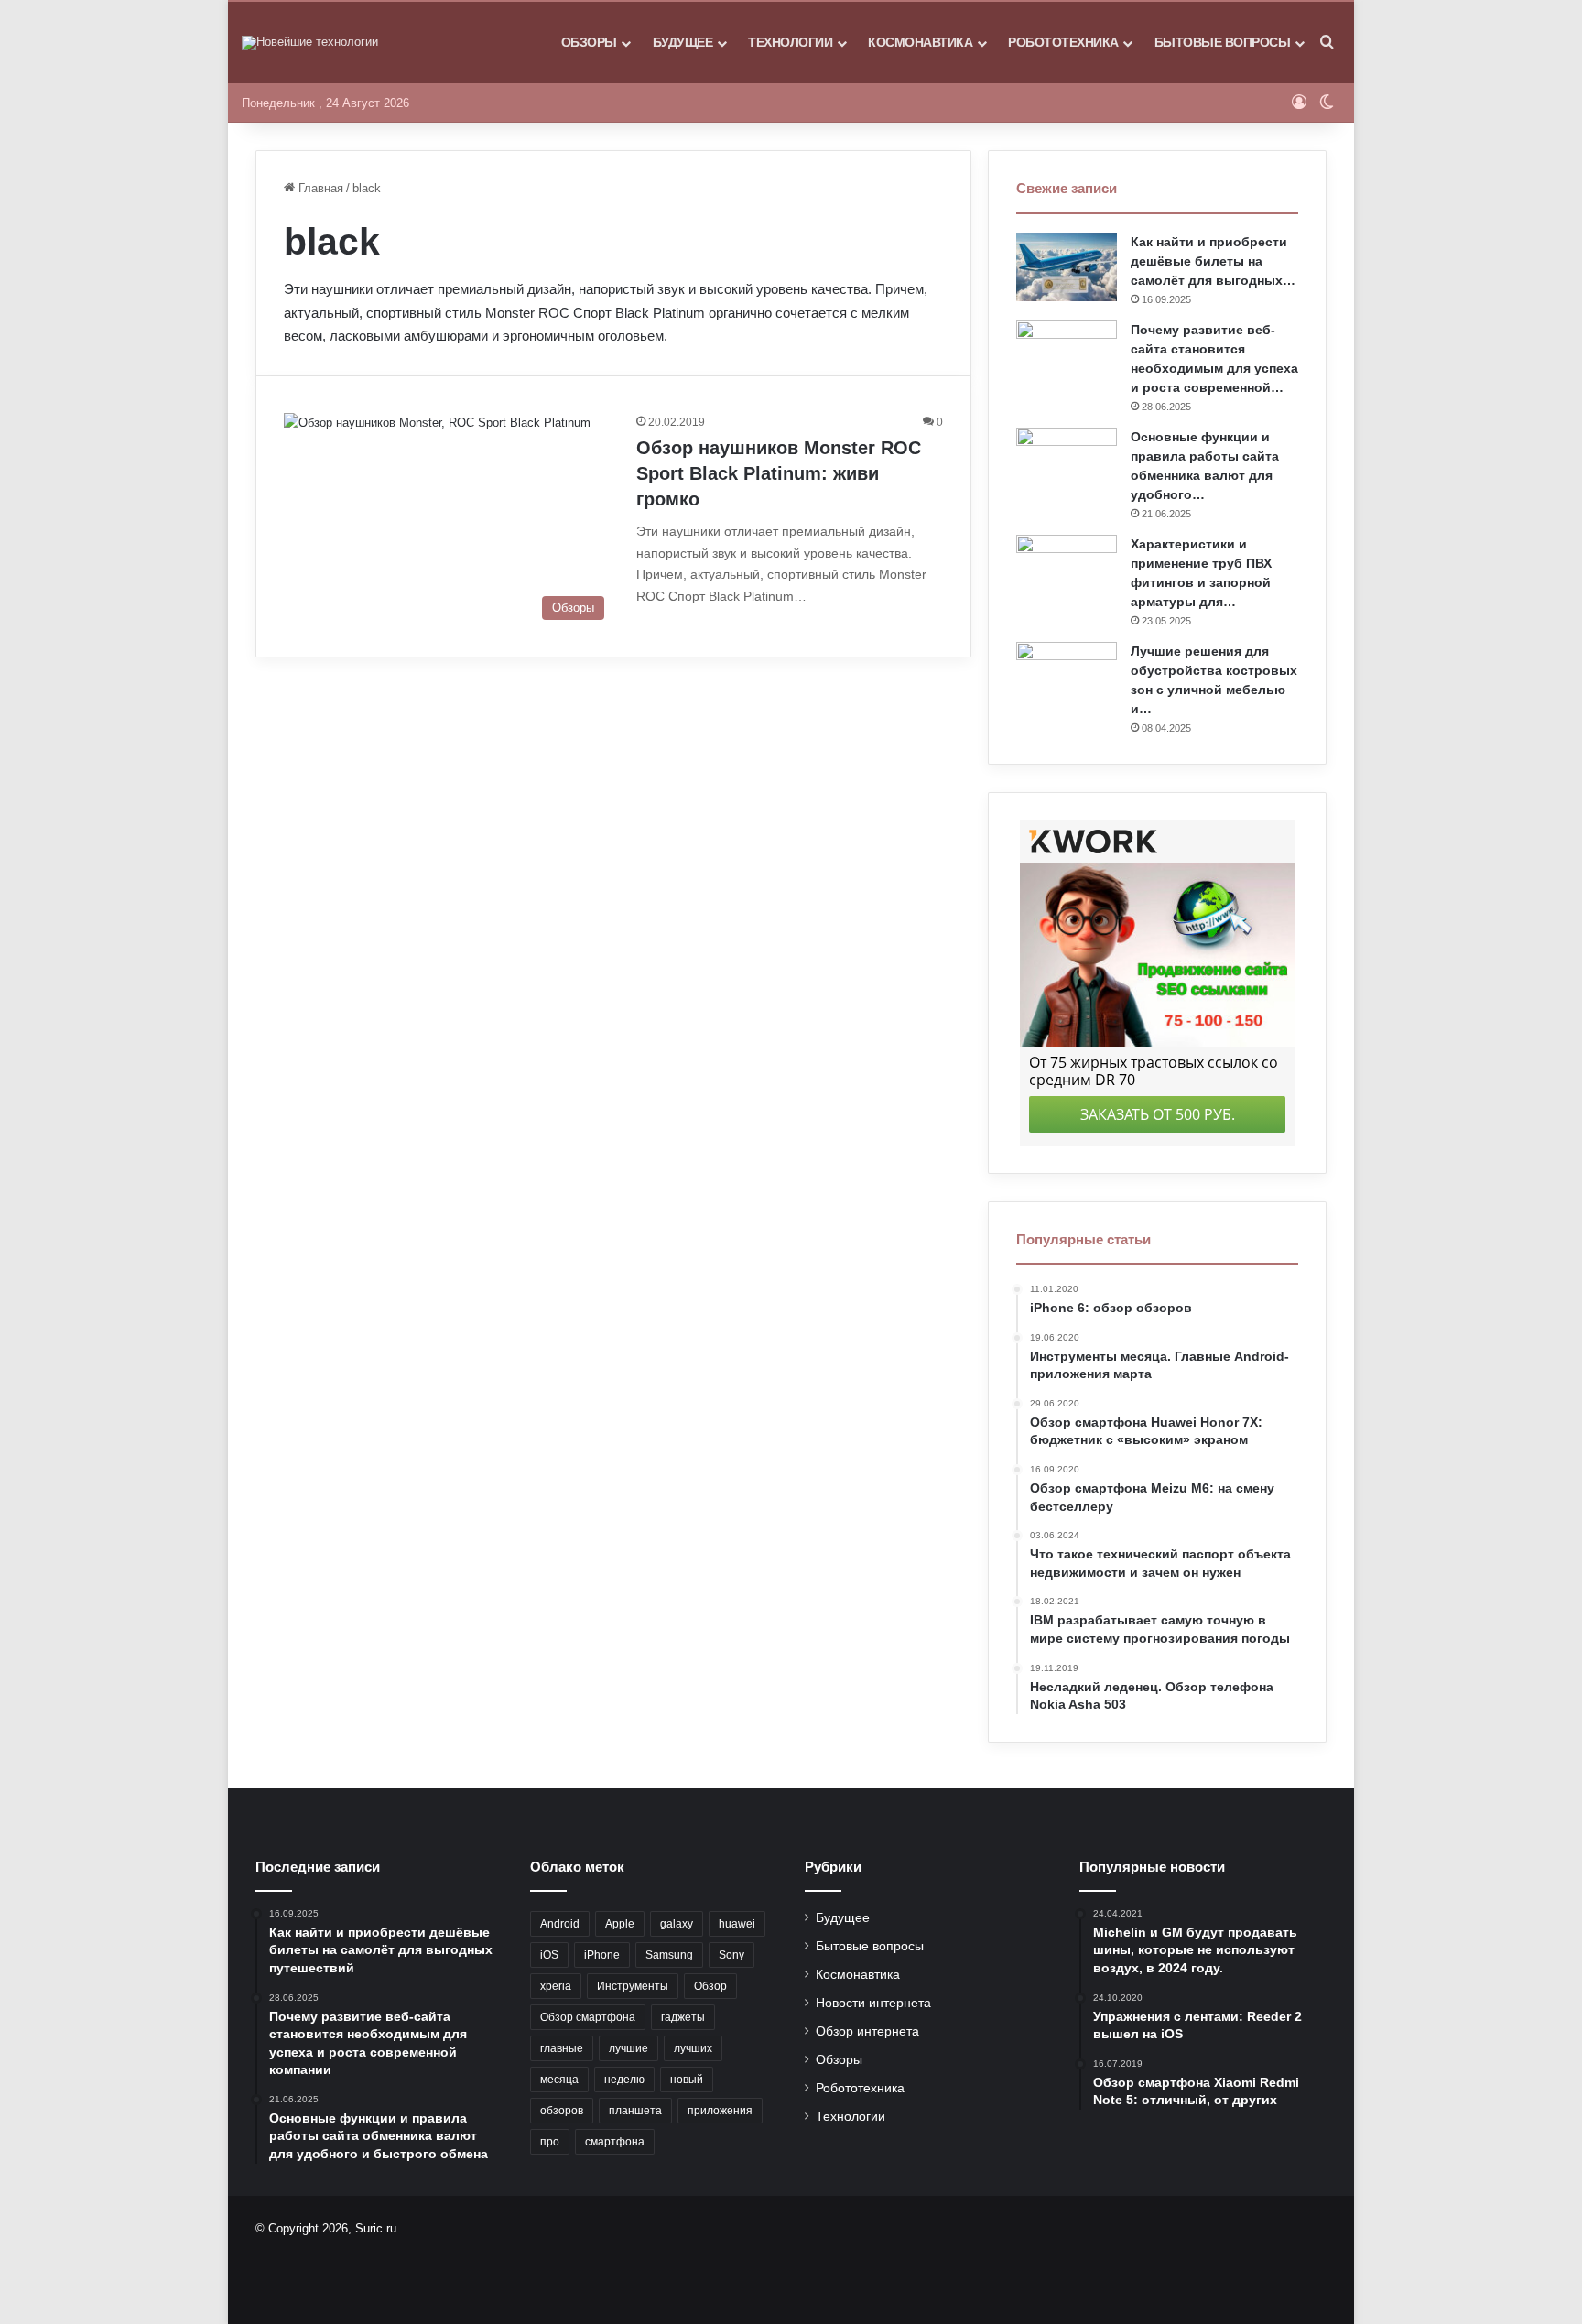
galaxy (677, 1924)
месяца (559, 2080)
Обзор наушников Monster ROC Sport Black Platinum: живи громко (779, 473)
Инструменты (633, 1986)
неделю (624, 2080)
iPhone (602, 1955)
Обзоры (589, 42)
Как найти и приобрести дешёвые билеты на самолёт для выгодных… (1213, 261)
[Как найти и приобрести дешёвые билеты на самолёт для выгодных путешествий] (1067, 267)
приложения (720, 2111)
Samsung (669, 1955)
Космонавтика (920, 42)
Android (560, 1924)
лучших (693, 2048)
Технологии (790, 42)
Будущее (683, 42)
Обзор (710, 1986)
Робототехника (1063, 42)
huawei (737, 1924)
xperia (556, 1986)
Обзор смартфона (588, 2017)
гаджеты (683, 2017)
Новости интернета (873, 2003)
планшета (635, 2111)
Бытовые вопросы (1223, 42)
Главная (319, 188)
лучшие (628, 2048)
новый (687, 2080)
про (550, 2142)
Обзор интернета (867, 2031)
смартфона (615, 2142)
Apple (620, 1924)
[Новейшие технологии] (310, 43)
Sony (731, 1955)
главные (562, 2048)
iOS (549, 1955)
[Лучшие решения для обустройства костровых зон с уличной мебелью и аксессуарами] (1067, 676)
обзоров (562, 2111)
